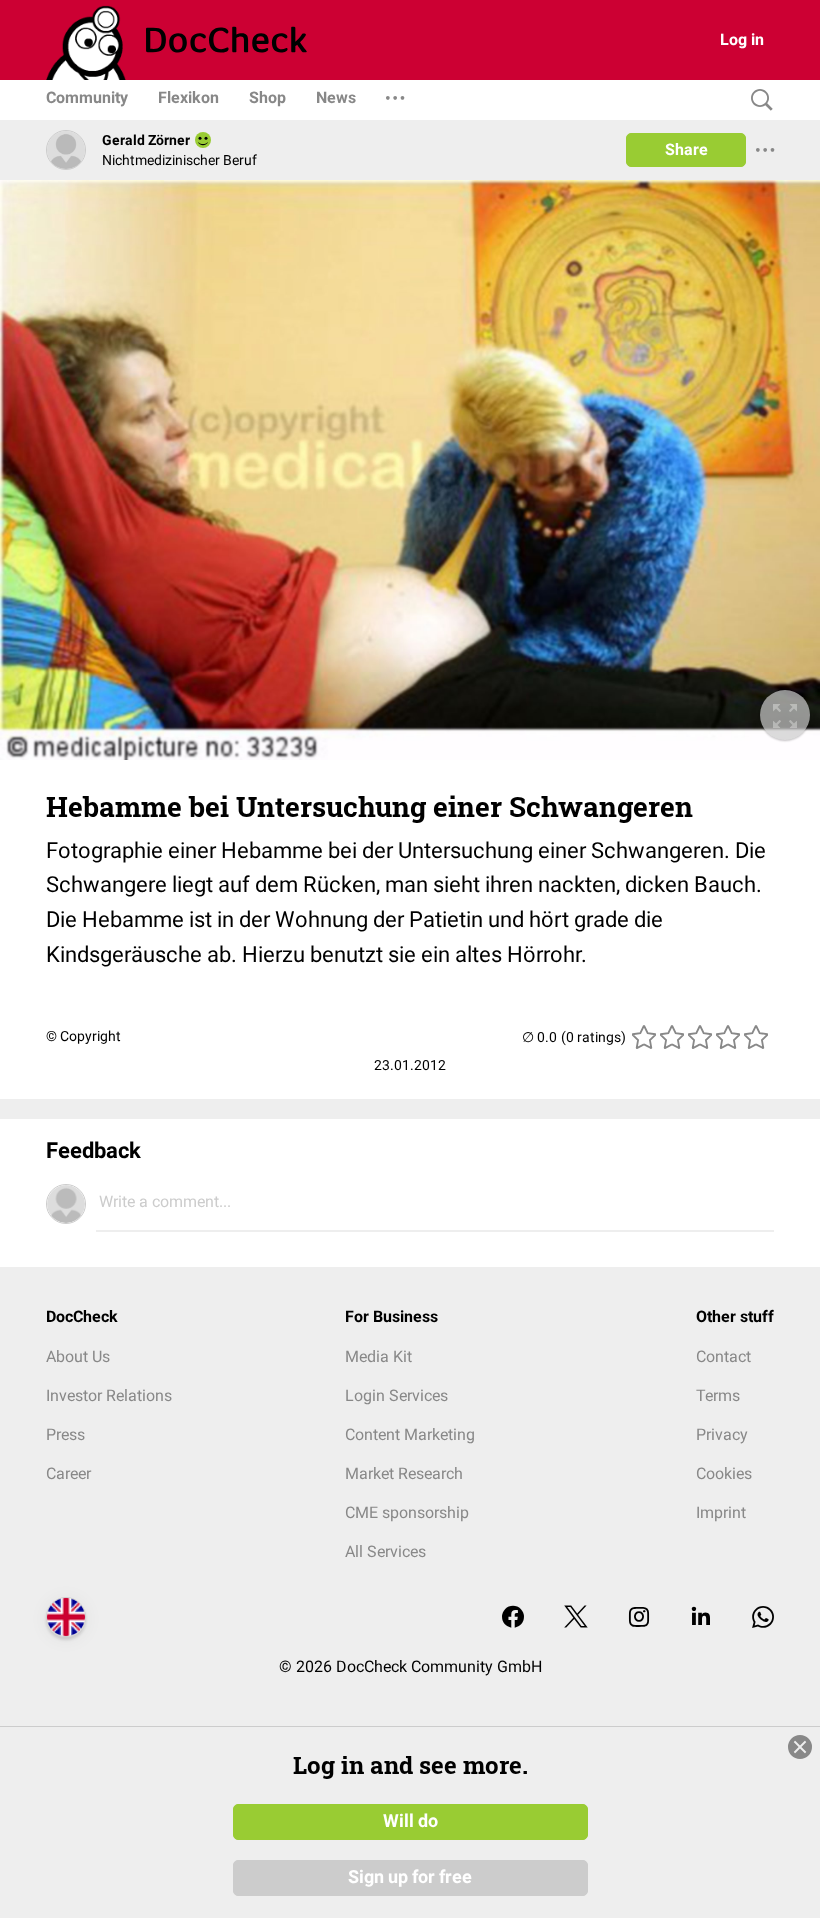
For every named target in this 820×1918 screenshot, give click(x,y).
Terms (718, 1395)
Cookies (724, 1473)
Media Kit (378, 1356)
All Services (385, 1551)
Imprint (721, 1512)
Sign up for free (410, 1877)
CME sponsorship (407, 1512)
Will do (410, 1821)
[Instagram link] (639, 1618)
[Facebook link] (513, 1618)
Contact (723, 1356)
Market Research (404, 1473)
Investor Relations (109, 1395)
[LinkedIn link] (701, 1618)
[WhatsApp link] (763, 1618)
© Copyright (83, 1036)
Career (68, 1473)
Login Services (396, 1395)
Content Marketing (410, 1434)
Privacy (722, 1434)
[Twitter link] (576, 1618)
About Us (78, 1356)
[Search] (757, 100)
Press (65, 1434)
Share (686, 149)
